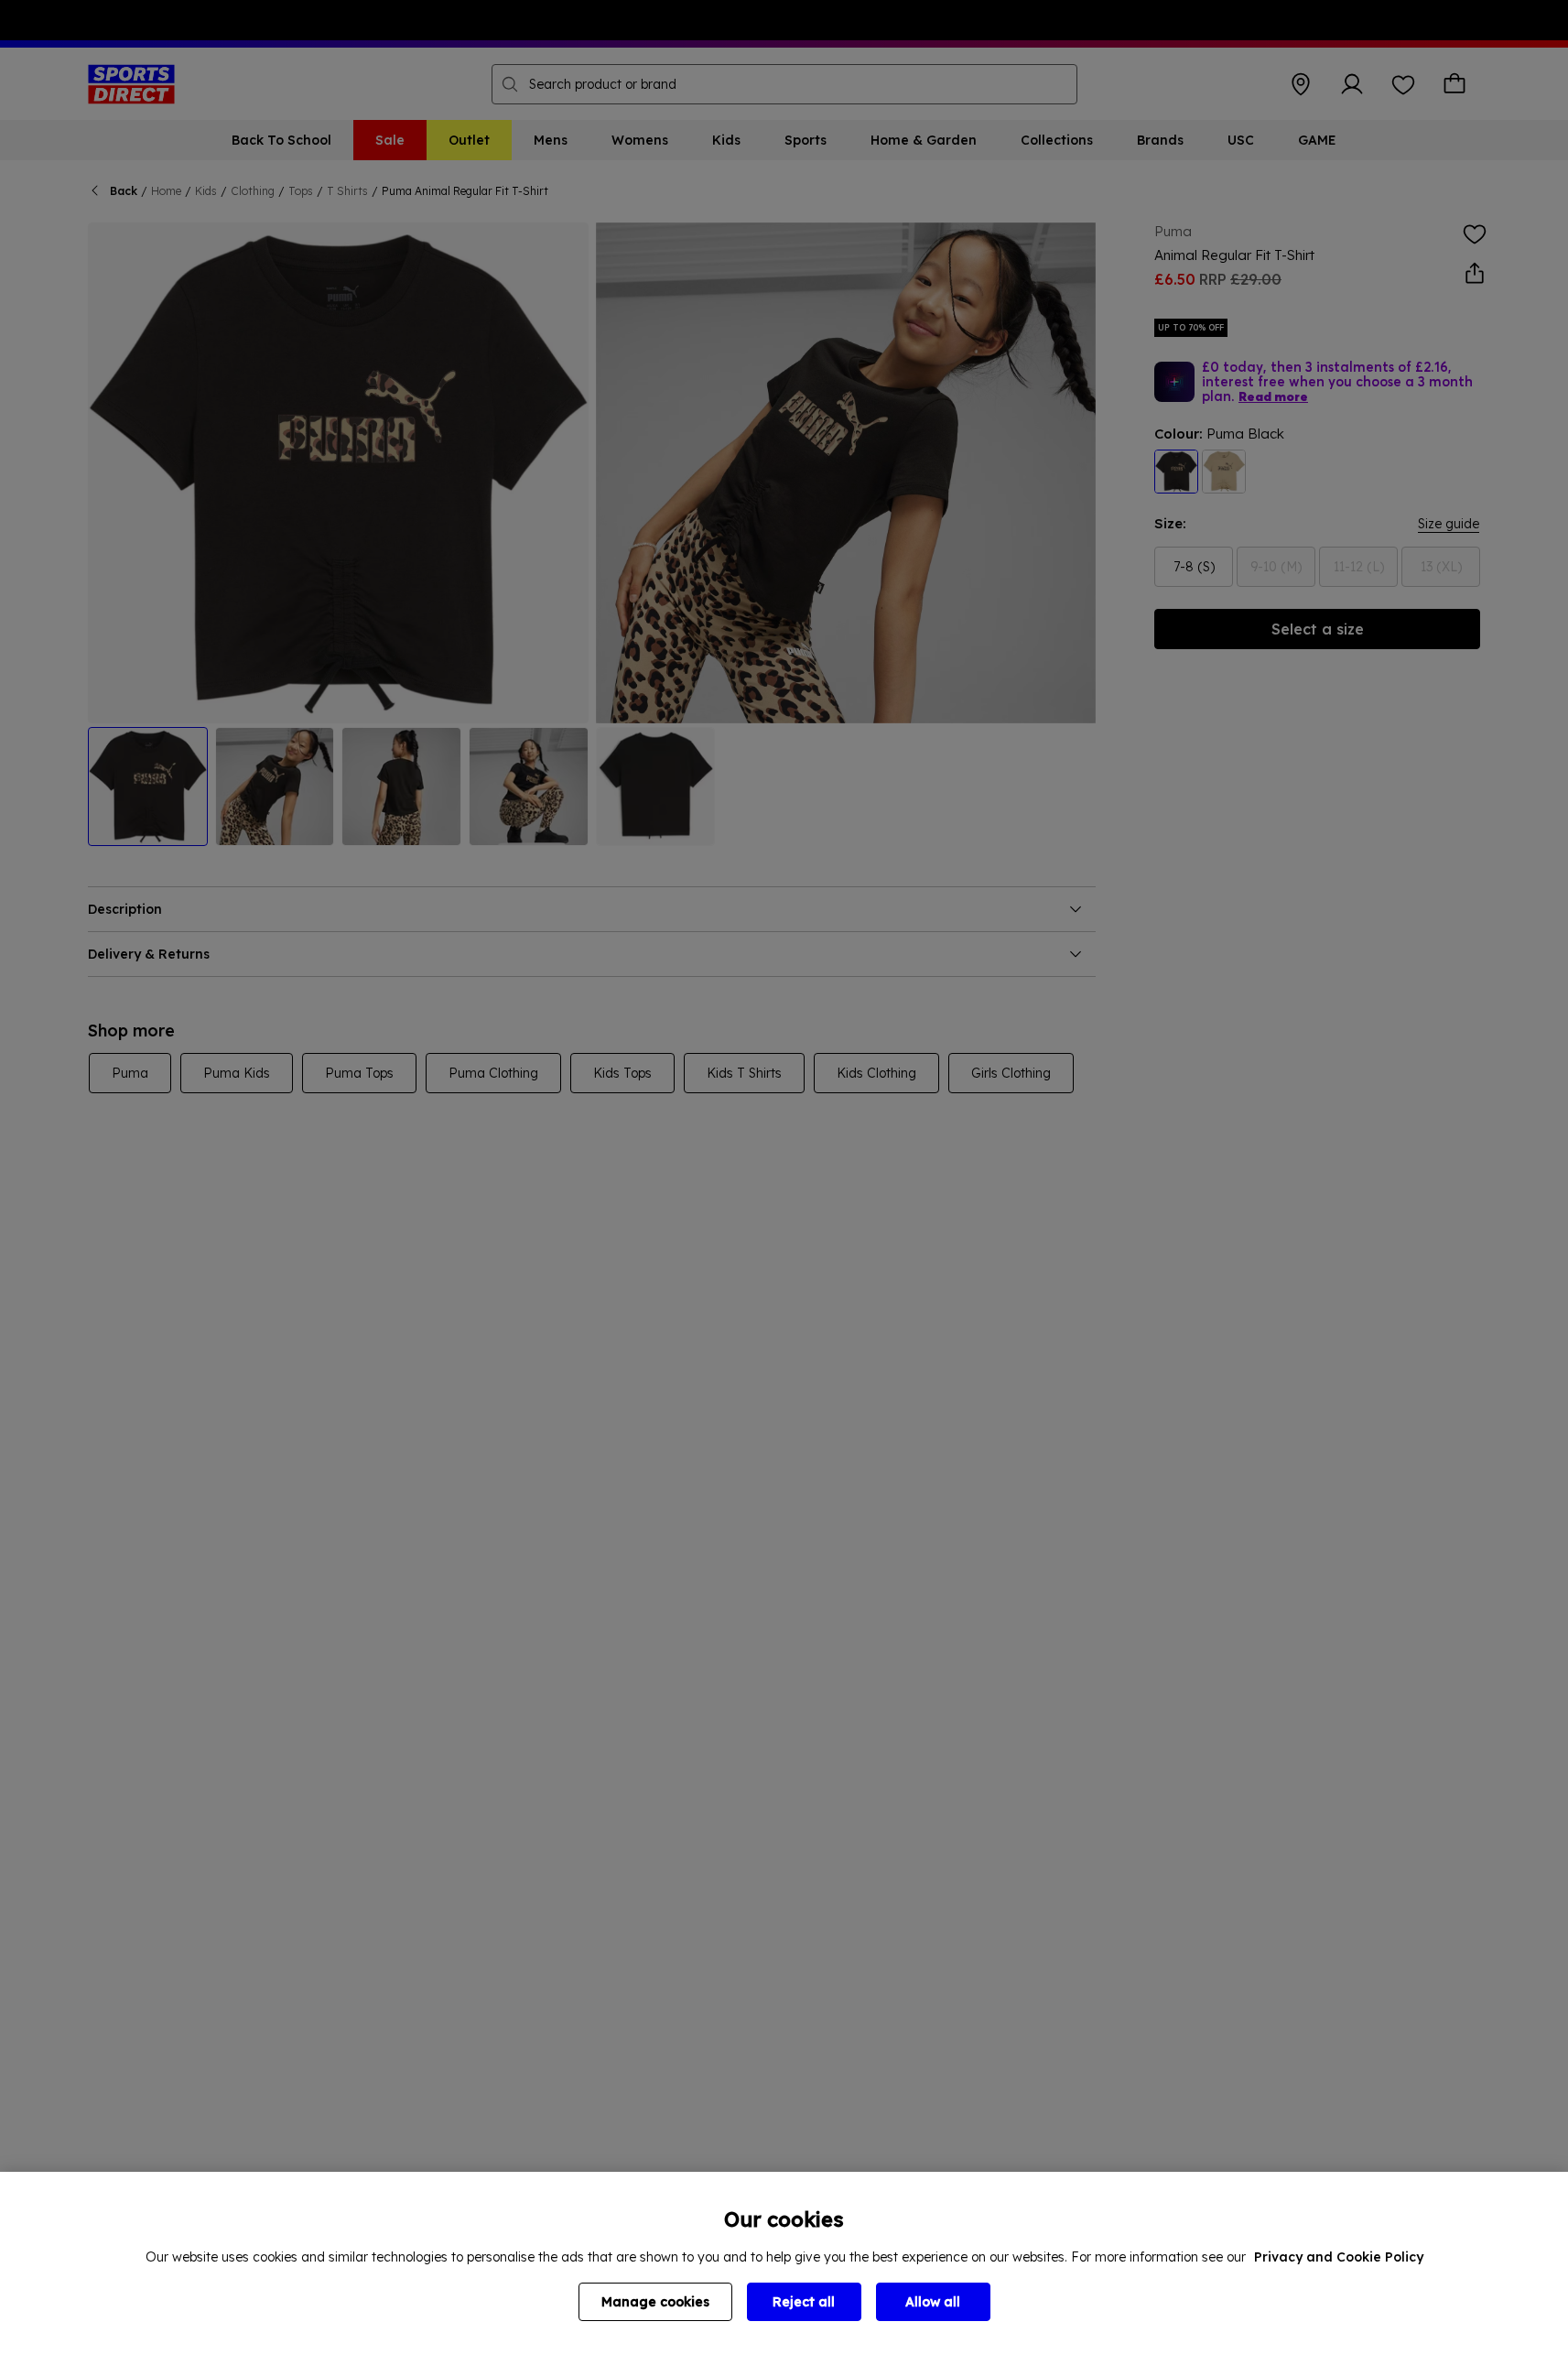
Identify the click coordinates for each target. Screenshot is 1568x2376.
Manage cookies (655, 2302)
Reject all (804, 2302)
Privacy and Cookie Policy (1339, 2257)
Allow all (933, 2302)
